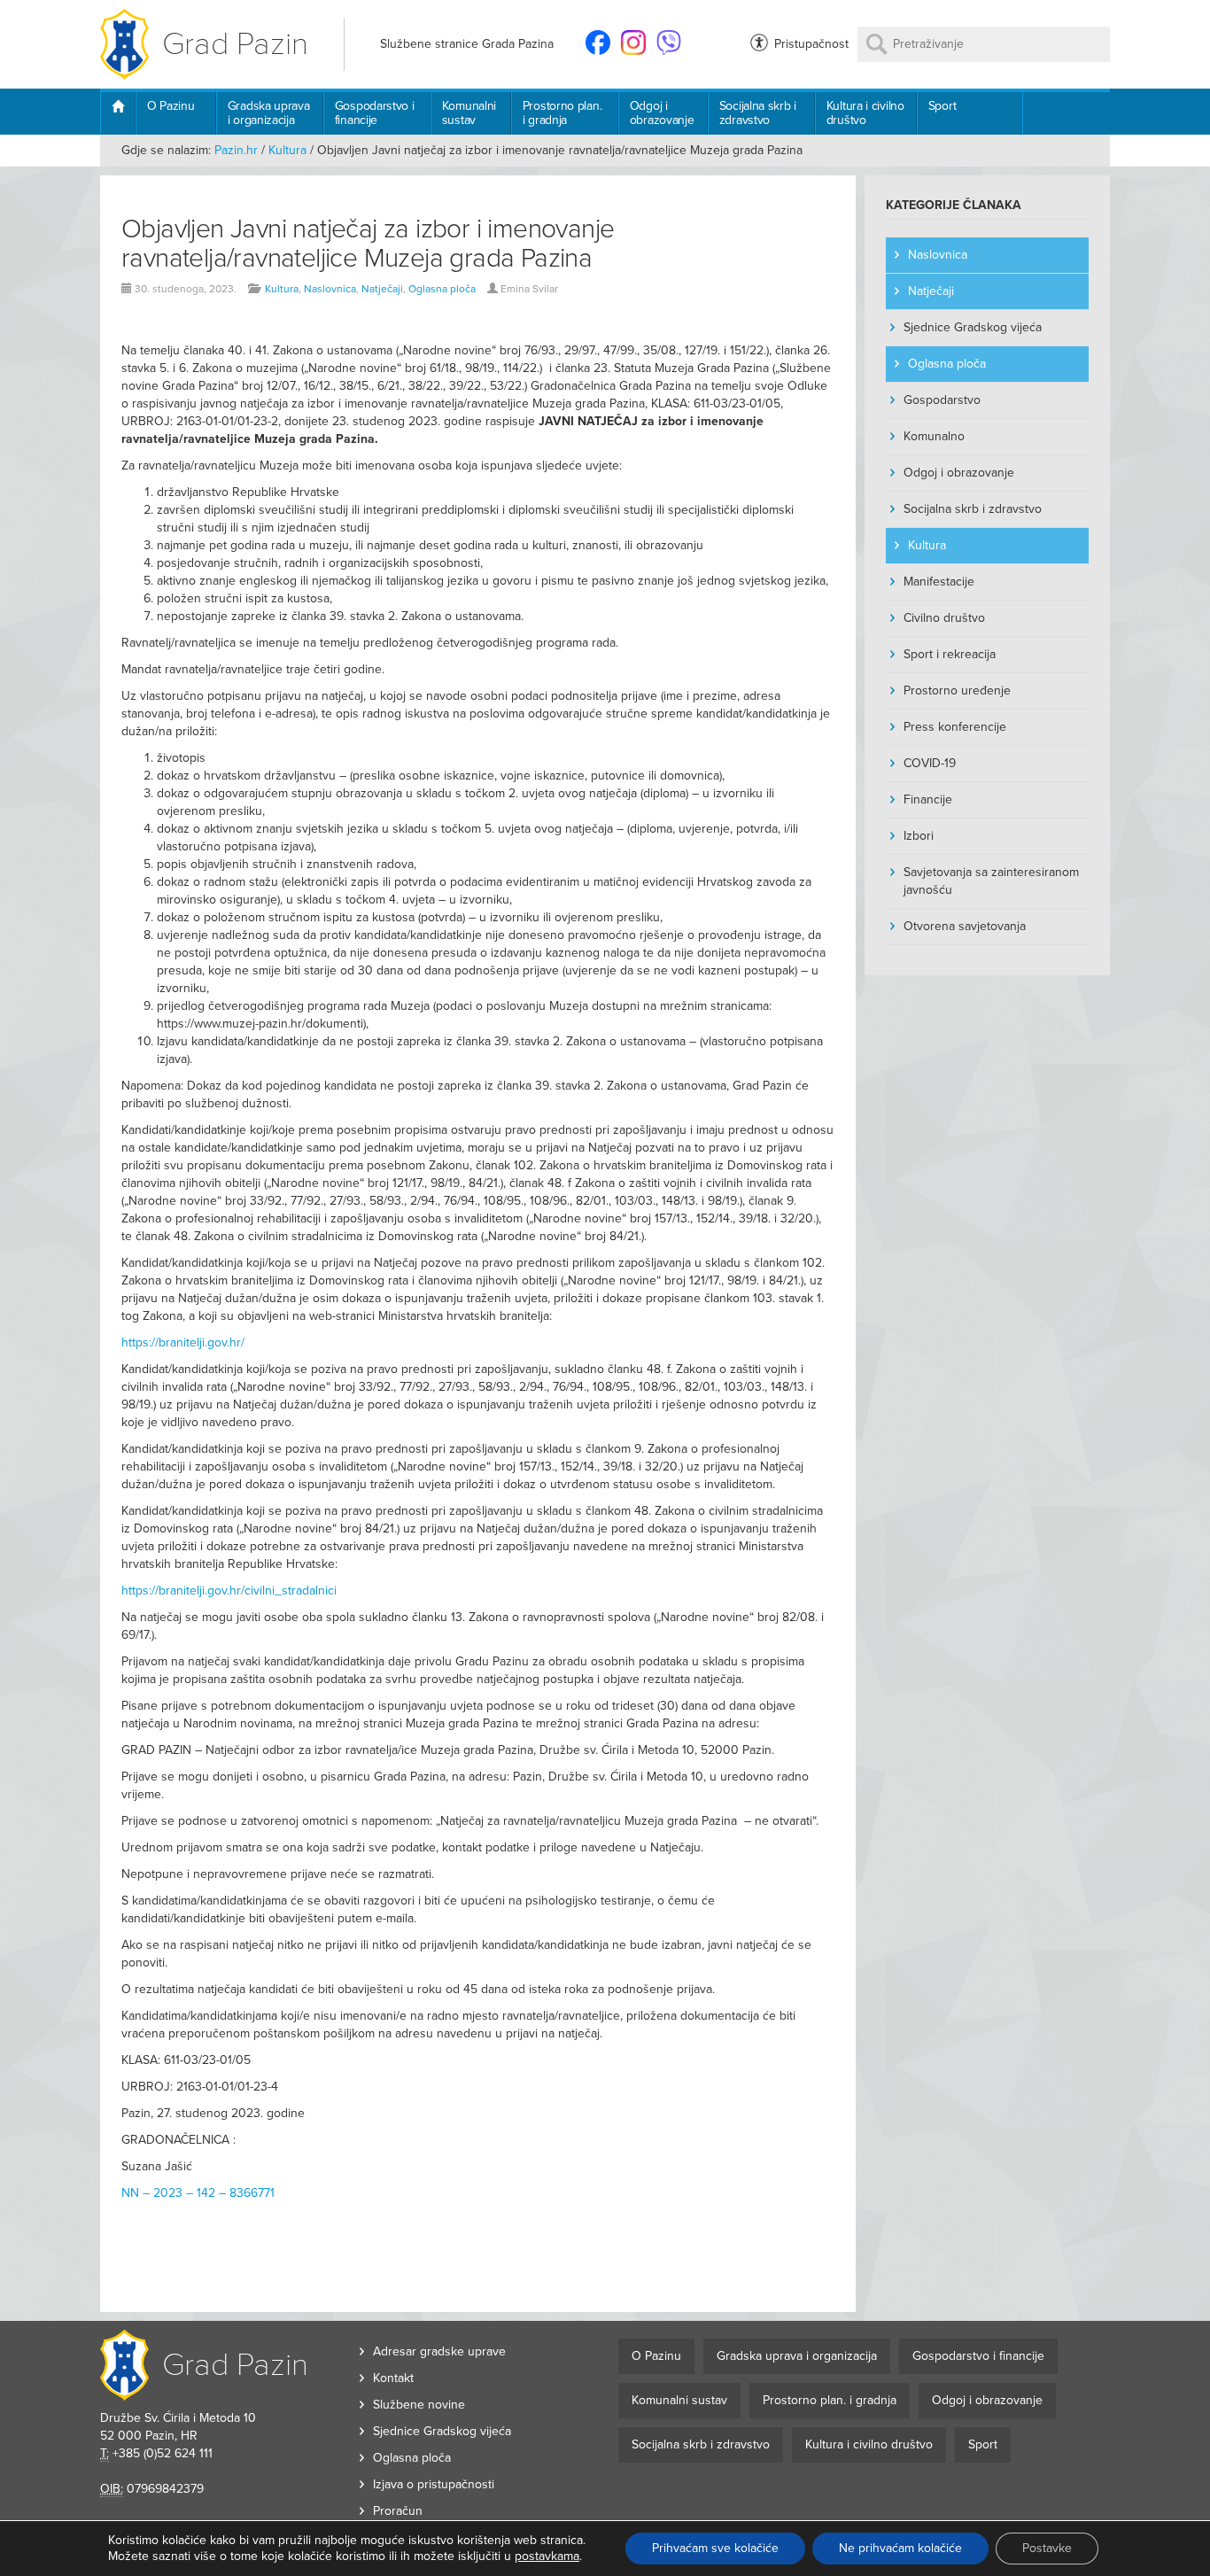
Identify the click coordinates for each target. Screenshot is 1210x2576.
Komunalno (934, 436)
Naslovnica (330, 289)
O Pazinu (171, 106)
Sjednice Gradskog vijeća (973, 327)
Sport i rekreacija (950, 654)
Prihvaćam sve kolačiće (715, 2548)
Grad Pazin (235, 44)
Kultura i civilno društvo (865, 113)
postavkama (547, 2556)
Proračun (398, 2511)
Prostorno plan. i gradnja (562, 113)
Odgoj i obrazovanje (662, 113)
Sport (942, 106)
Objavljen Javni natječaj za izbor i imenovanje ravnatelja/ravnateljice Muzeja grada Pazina (368, 244)
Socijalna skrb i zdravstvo (758, 113)
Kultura (287, 150)
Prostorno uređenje (957, 691)
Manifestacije (939, 582)
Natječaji (382, 289)
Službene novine (419, 2405)
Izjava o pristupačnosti (434, 2484)
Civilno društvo (944, 618)
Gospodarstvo (942, 400)
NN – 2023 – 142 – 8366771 (198, 2193)
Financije (928, 799)
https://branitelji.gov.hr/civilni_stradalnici (229, 1591)
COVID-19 (930, 763)
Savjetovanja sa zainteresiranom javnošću (991, 881)
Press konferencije (955, 727)
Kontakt (393, 2378)
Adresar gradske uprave (439, 2351)
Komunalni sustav (469, 113)
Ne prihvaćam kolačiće (900, 2548)
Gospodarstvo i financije (375, 113)
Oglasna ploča (442, 289)
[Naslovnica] (117, 113)
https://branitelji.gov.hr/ (183, 1342)
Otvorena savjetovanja (965, 926)
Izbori (919, 836)
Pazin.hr (236, 150)
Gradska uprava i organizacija (269, 113)
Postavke (1047, 2548)
